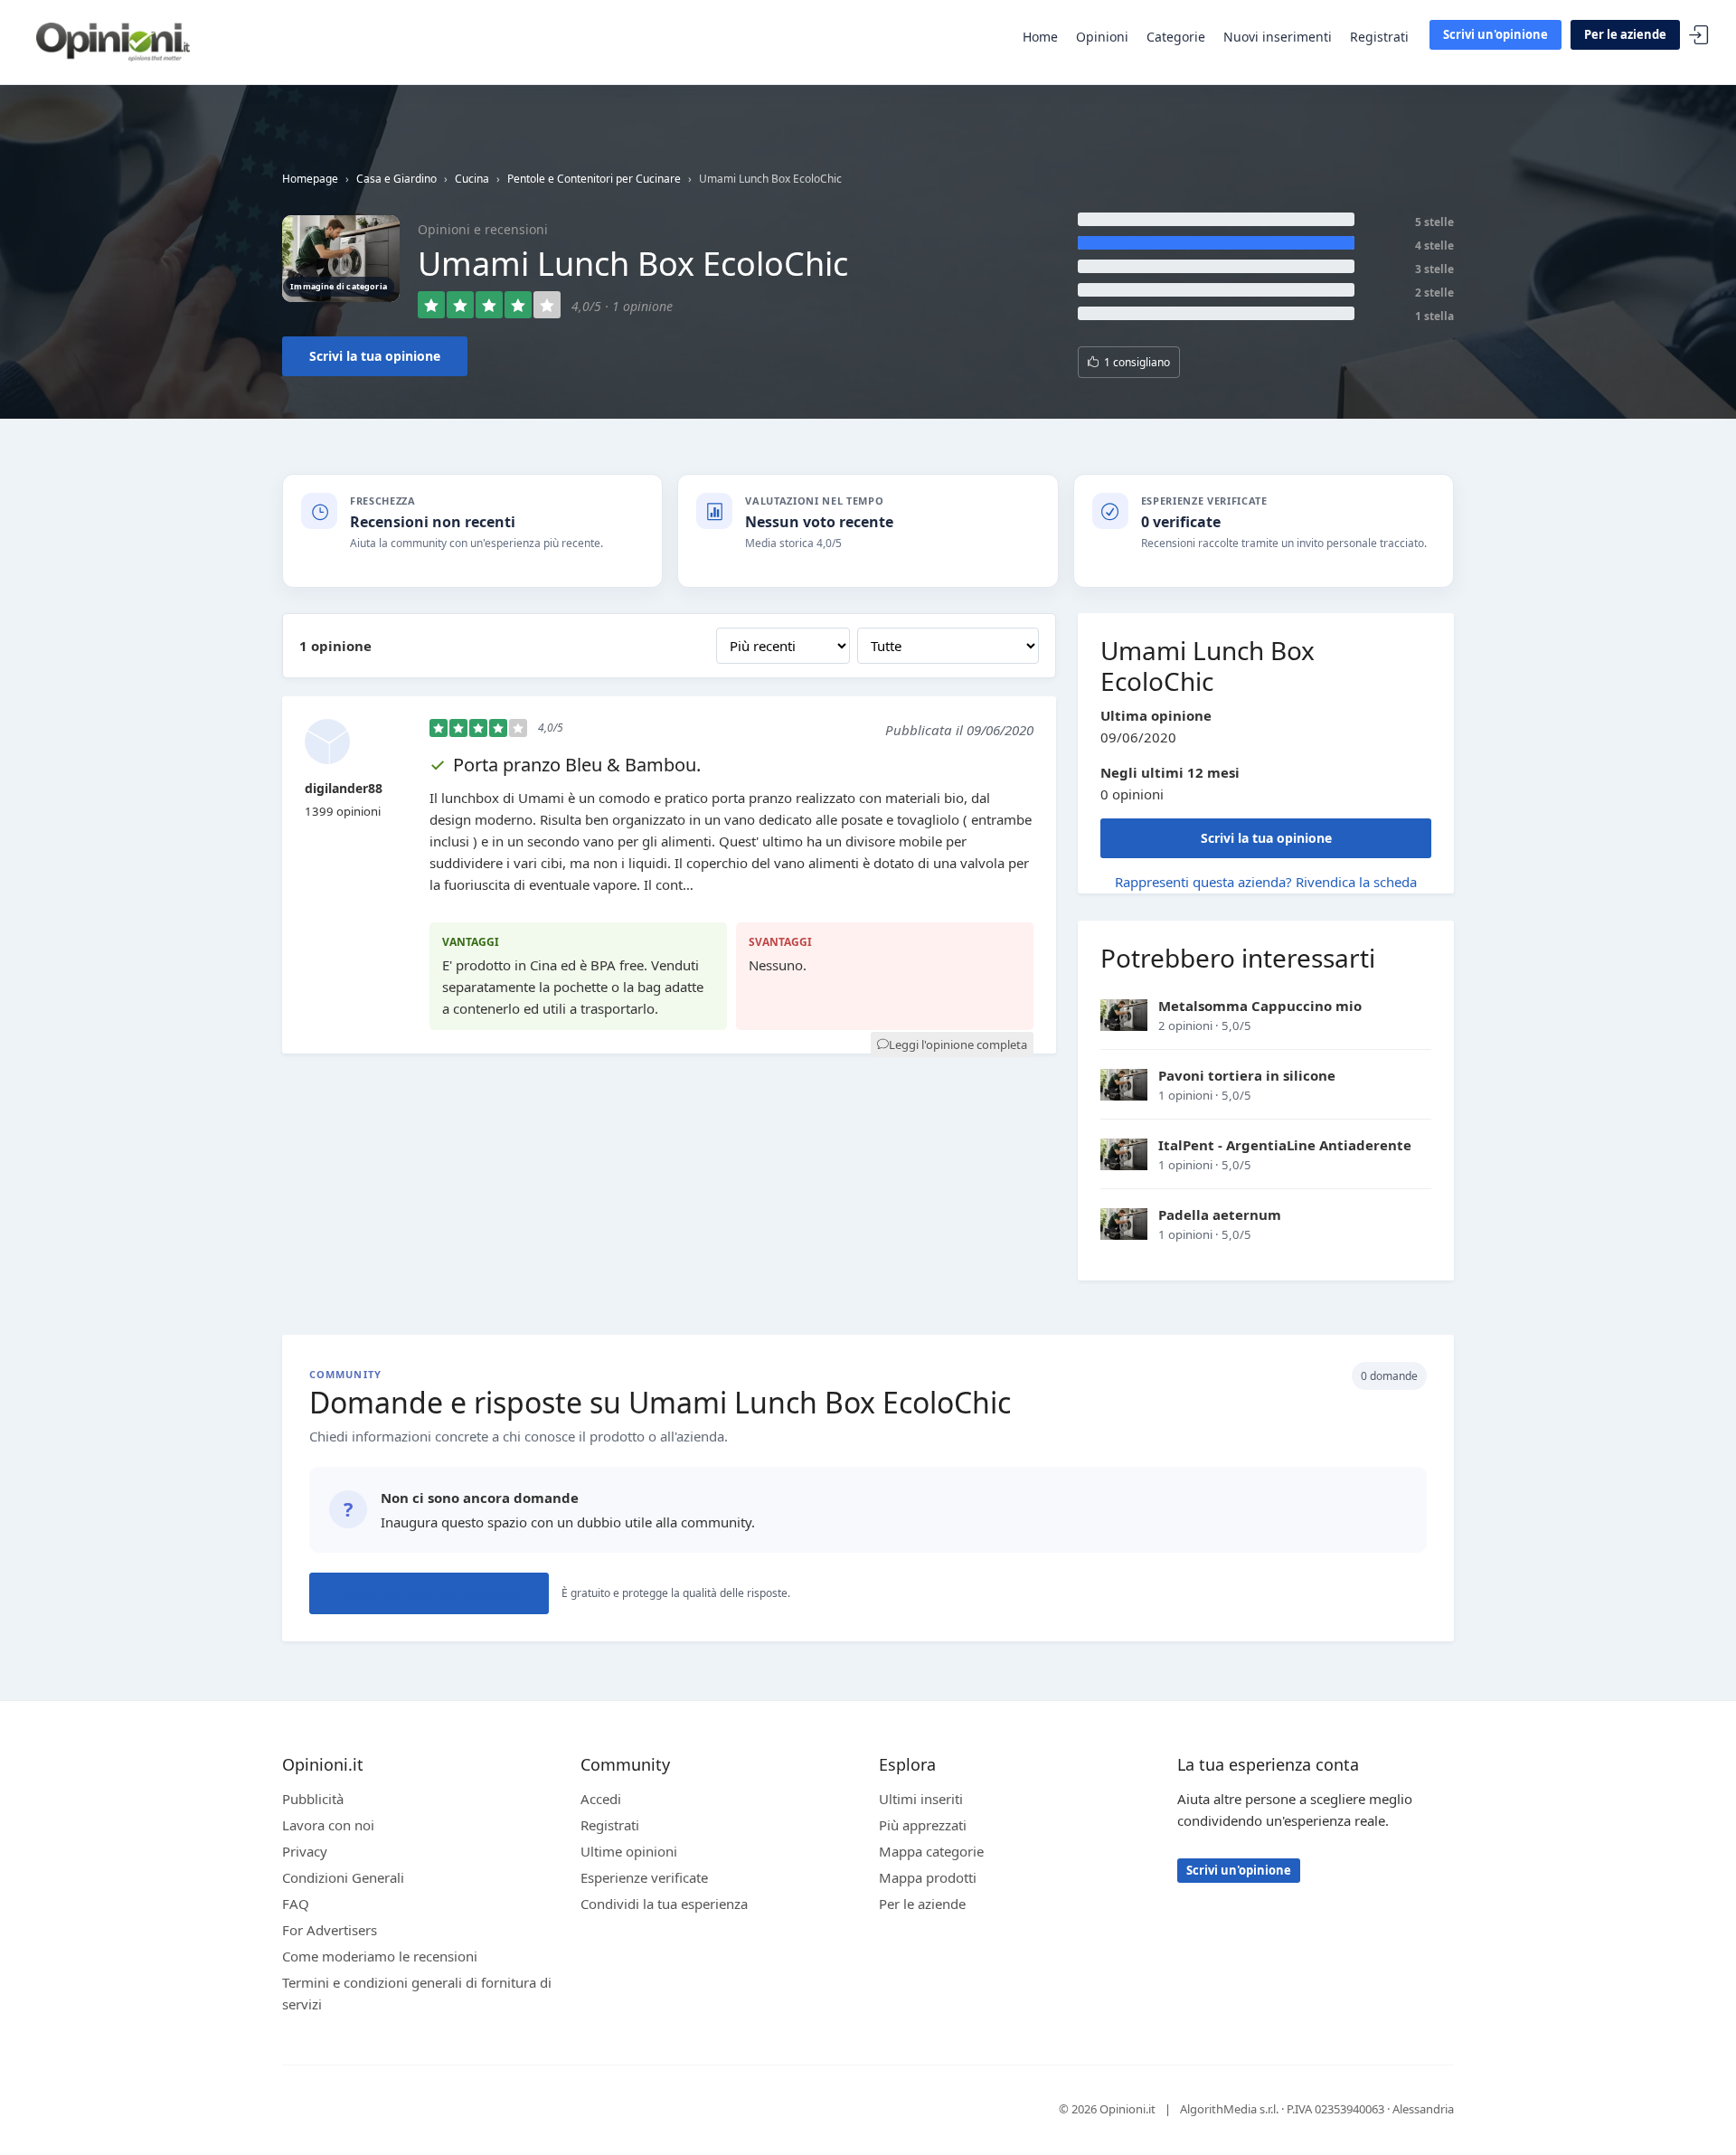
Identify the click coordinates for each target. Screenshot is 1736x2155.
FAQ (296, 1904)
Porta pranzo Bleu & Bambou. (577, 765)
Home (1040, 37)
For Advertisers (330, 1930)
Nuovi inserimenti (1278, 37)
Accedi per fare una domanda (429, 1593)
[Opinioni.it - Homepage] (113, 41)
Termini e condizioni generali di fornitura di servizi (417, 1993)
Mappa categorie (931, 1851)
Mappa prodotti (928, 1877)
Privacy (305, 1851)
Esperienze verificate (644, 1877)
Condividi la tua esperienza (664, 1904)
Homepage (310, 179)
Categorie (1176, 37)
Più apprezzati (923, 1825)
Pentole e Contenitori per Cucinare (594, 179)
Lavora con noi (328, 1825)
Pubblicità (313, 1799)
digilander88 (344, 788)
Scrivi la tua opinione (375, 356)
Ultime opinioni (629, 1851)
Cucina (472, 179)
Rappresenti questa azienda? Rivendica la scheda (1266, 882)
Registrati (1379, 37)
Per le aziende (1625, 34)
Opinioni (1102, 37)
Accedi (1699, 36)
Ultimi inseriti (921, 1799)
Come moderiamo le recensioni (380, 1956)
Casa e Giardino (396, 179)
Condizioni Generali (343, 1877)
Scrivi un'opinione (1495, 34)
